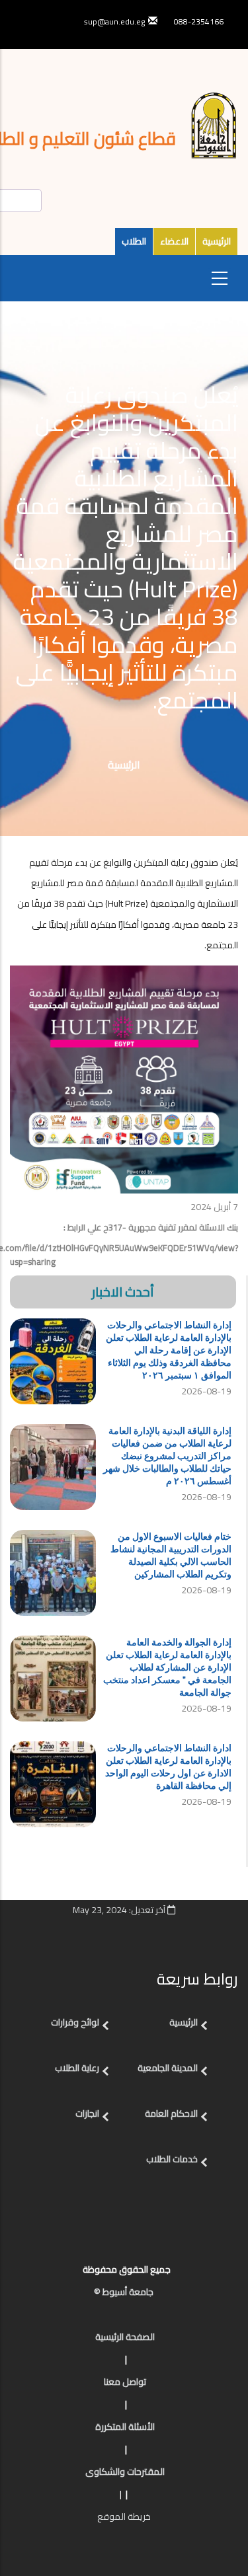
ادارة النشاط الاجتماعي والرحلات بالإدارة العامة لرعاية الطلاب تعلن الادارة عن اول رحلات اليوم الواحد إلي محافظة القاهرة (168, 1766)
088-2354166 (199, 21)
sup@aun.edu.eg (114, 21)
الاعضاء (174, 241)
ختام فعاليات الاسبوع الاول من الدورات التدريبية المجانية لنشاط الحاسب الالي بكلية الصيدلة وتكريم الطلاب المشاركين (171, 1555)
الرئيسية (217, 241)
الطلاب (134, 241)
